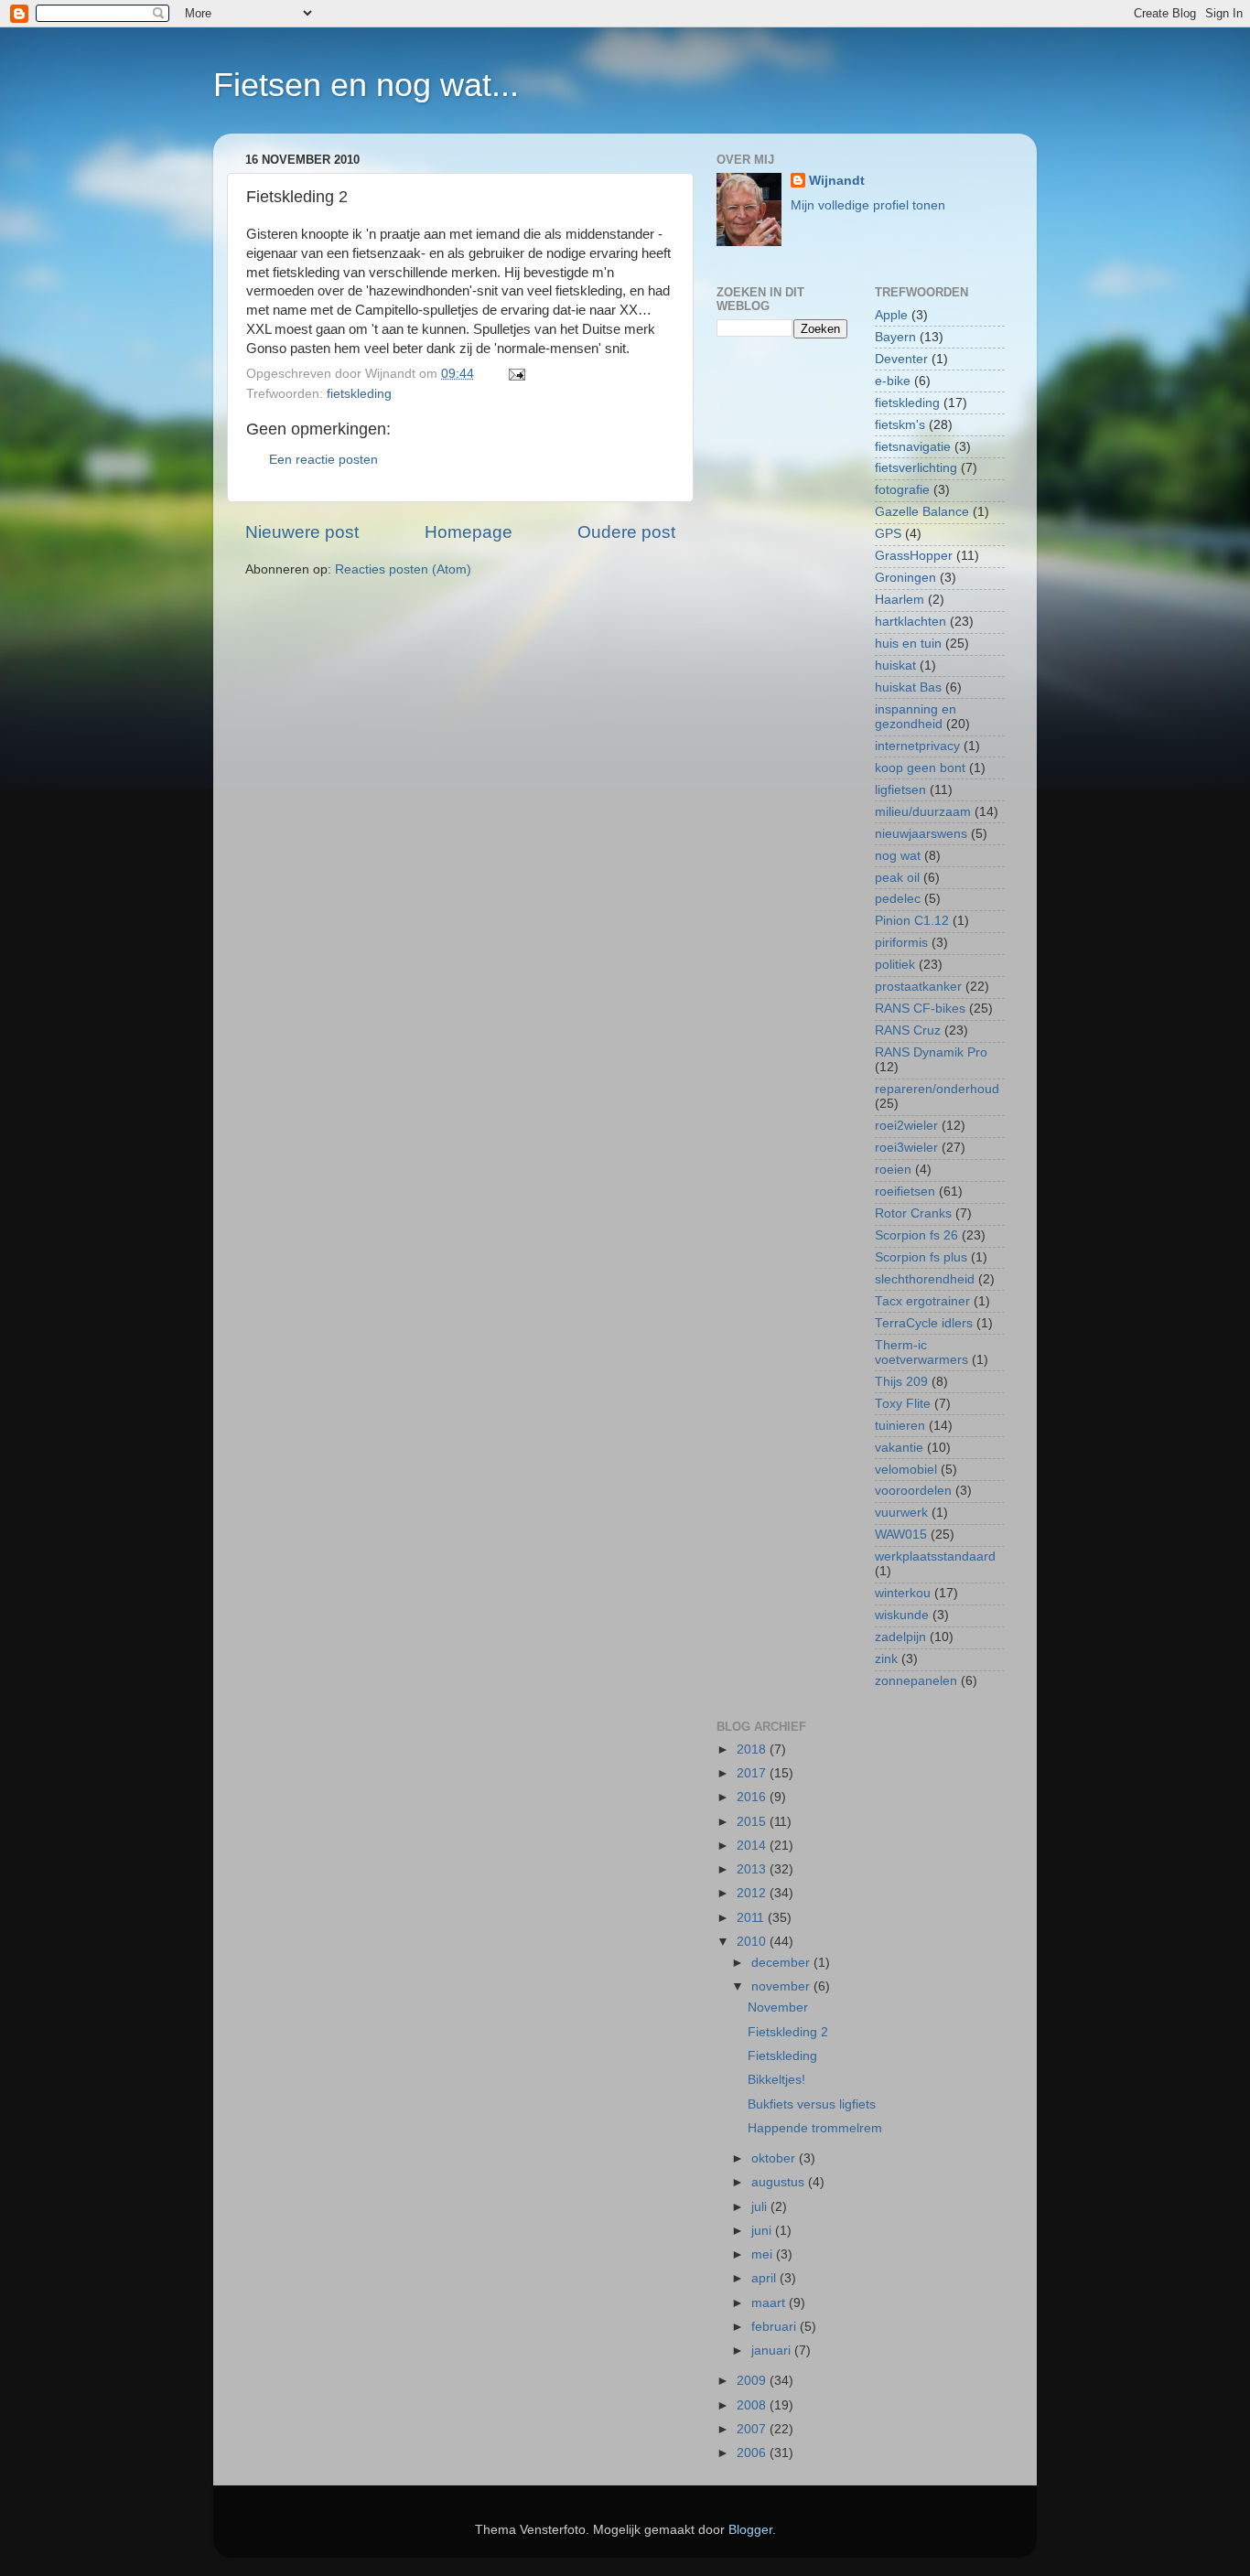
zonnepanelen (916, 1681)
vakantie (899, 1448)
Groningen (905, 578)
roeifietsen (905, 1191)
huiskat (895, 665)
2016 (753, 1797)
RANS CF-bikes (920, 1009)
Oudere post (626, 532)
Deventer (901, 359)
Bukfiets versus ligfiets (812, 2104)
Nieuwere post (302, 532)
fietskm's (900, 425)
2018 (753, 1750)
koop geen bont (920, 768)
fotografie (902, 490)
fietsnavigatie (913, 447)
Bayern (895, 337)
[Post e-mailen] (514, 374)
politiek (895, 965)
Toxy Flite (903, 1404)
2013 (753, 1869)
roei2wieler (906, 1126)
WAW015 (901, 1535)
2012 (753, 1893)
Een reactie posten (323, 460)
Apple (891, 315)
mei (764, 2254)
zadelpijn (900, 1637)
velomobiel (906, 1470)
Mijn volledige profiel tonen (868, 205)
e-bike (893, 381)
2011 (752, 1918)
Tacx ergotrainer (922, 1301)
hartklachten (911, 622)
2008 (753, 2405)
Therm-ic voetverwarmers (921, 1352)
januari (773, 2351)
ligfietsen (900, 790)
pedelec (898, 899)
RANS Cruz (908, 1030)
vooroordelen (913, 1491)
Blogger (750, 2530)
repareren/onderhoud (937, 1089)
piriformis (901, 943)
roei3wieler (906, 1148)
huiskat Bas (908, 687)
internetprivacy (917, 746)
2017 (753, 1773)
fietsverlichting (916, 468)
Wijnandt (837, 181)
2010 (753, 1942)
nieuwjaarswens (921, 834)
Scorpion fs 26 (916, 1235)
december (782, 1963)
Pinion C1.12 (912, 921)
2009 (753, 2381)
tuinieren (900, 1426)
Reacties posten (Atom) (403, 569)
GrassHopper (914, 556)
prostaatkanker (918, 987)
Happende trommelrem (815, 2128)
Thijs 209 (901, 1382)
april (765, 2278)
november (782, 1986)
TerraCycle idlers (924, 1323)
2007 (753, 2429)
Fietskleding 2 (788, 2032)
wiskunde (902, 1615)
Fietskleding (782, 2056)
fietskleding (359, 394)
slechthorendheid (925, 1279)
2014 (753, 1846)
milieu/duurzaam (923, 812)
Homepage (469, 532)
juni (763, 2231)
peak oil (897, 878)
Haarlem (900, 600)
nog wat (898, 856)
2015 (753, 1822)
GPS (888, 534)
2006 (753, 2453)
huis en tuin (908, 644)
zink (886, 1659)
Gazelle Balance (922, 512)
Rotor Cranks (913, 1213)
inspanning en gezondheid (916, 717)
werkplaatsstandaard (935, 1556)
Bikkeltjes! (776, 2080)
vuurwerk (901, 1513)
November (778, 2007)
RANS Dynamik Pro (931, 1052)
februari (776, 2327)
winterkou (903, 1593)
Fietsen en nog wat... (366, 85)
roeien (893, 1170)
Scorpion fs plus (921, 1257)
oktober (775, 2158)
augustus (780, 2182)
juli (761, 2207)
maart (770, 2303)
